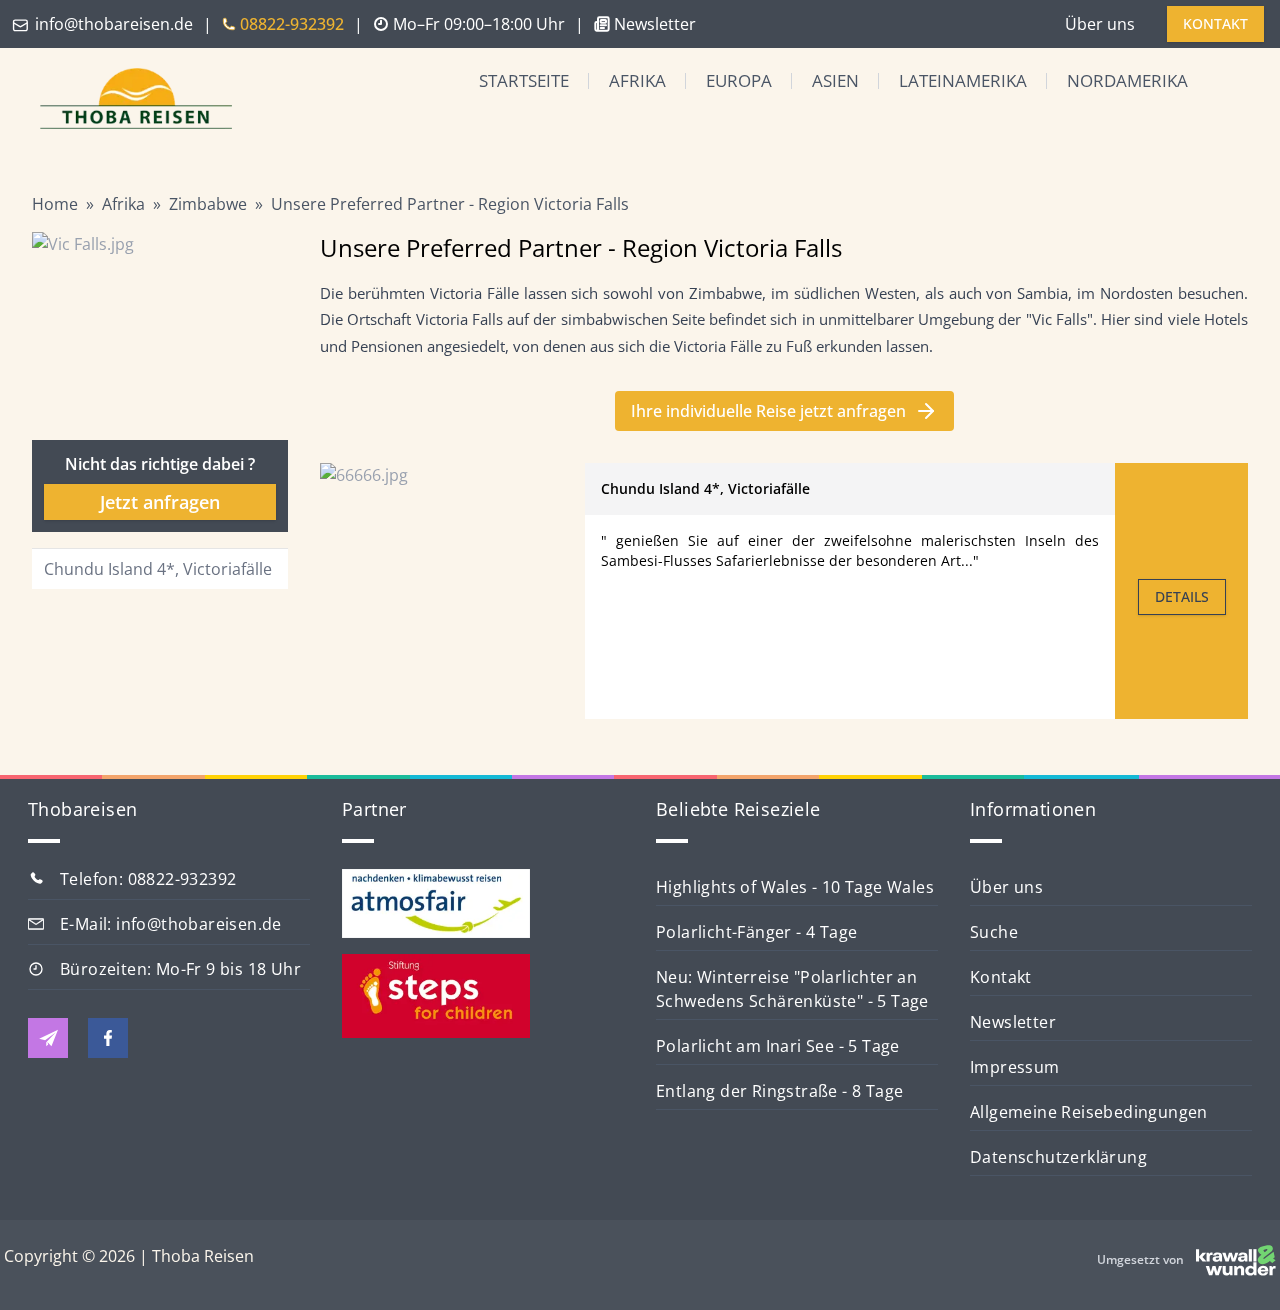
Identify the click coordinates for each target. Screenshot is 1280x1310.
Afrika (637, 80)
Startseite (524, 80)
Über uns (1100, 24)
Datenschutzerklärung (1058, 1157)
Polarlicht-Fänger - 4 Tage (756, 932)
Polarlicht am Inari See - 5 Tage (778, 1046)
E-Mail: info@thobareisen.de (171, 924)
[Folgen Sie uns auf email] (48, 1038)
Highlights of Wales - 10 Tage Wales (795, 887)
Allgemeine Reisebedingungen (1089, 1112)
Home (55, 204)
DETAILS (1182, 596)
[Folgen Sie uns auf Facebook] (108, 1038)
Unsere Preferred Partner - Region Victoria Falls (450, 204)
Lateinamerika (963, 80)
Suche (994, 932)
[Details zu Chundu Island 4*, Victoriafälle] (452, 591)
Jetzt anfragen (160, 502)
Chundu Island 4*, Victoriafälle (158, 569)
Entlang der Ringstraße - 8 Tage (779, 1091)
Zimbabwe (208, 204)
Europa (739, 80)
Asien (835, 80)
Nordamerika (1127, 80)
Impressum (1015, 1067)
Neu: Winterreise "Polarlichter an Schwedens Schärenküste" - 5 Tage (792, 989)
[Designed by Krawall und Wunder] (1236, 1260)
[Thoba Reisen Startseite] (128, 100)
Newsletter (1013, 1022)
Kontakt (1001, 977)
